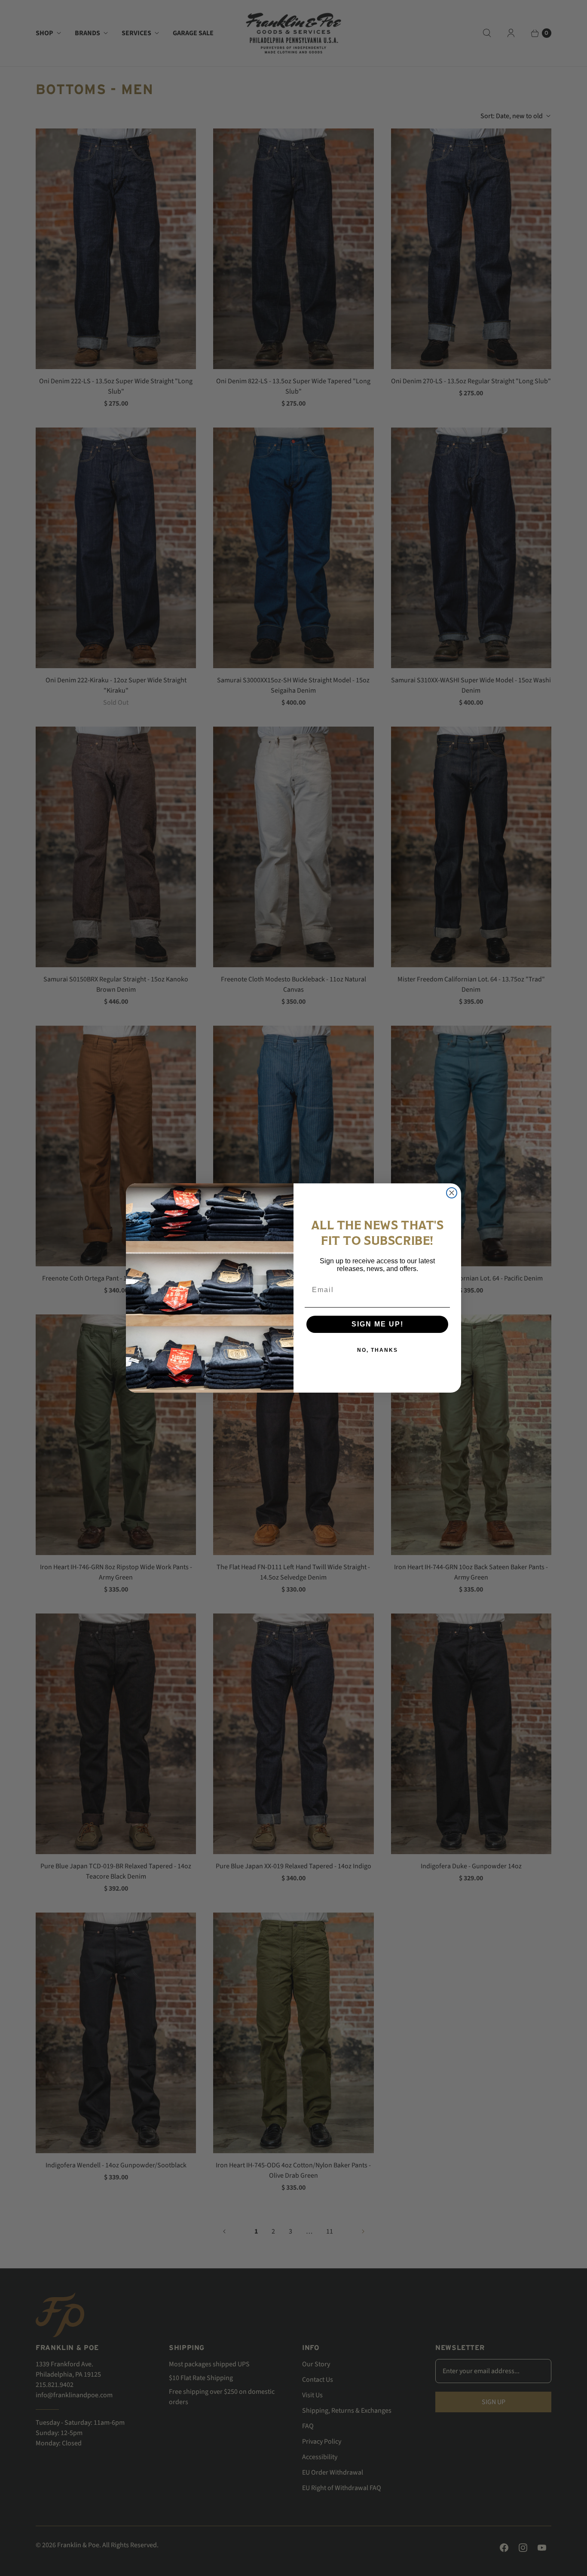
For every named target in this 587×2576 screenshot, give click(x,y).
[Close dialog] (452, 1193)
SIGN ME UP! (378, 1324)
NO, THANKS (378, 1350)
